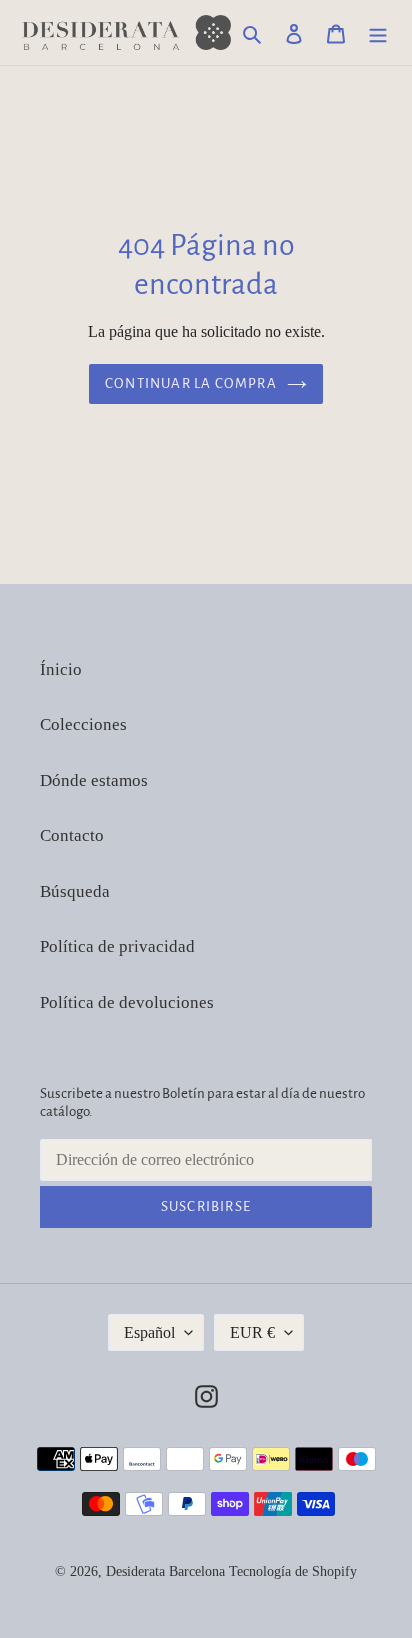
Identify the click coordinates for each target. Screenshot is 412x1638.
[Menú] (378, 33)
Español (149, 1332)
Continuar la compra (191, 383)
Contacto (72, 835)
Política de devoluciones (127, 1002)
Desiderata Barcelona (165, 1571)
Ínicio (61, 669)
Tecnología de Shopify (293, 1571)
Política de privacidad (117, 946)
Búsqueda (75, 891)
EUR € (252, 1332)
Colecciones (83, 724)
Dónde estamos (94, 780)
